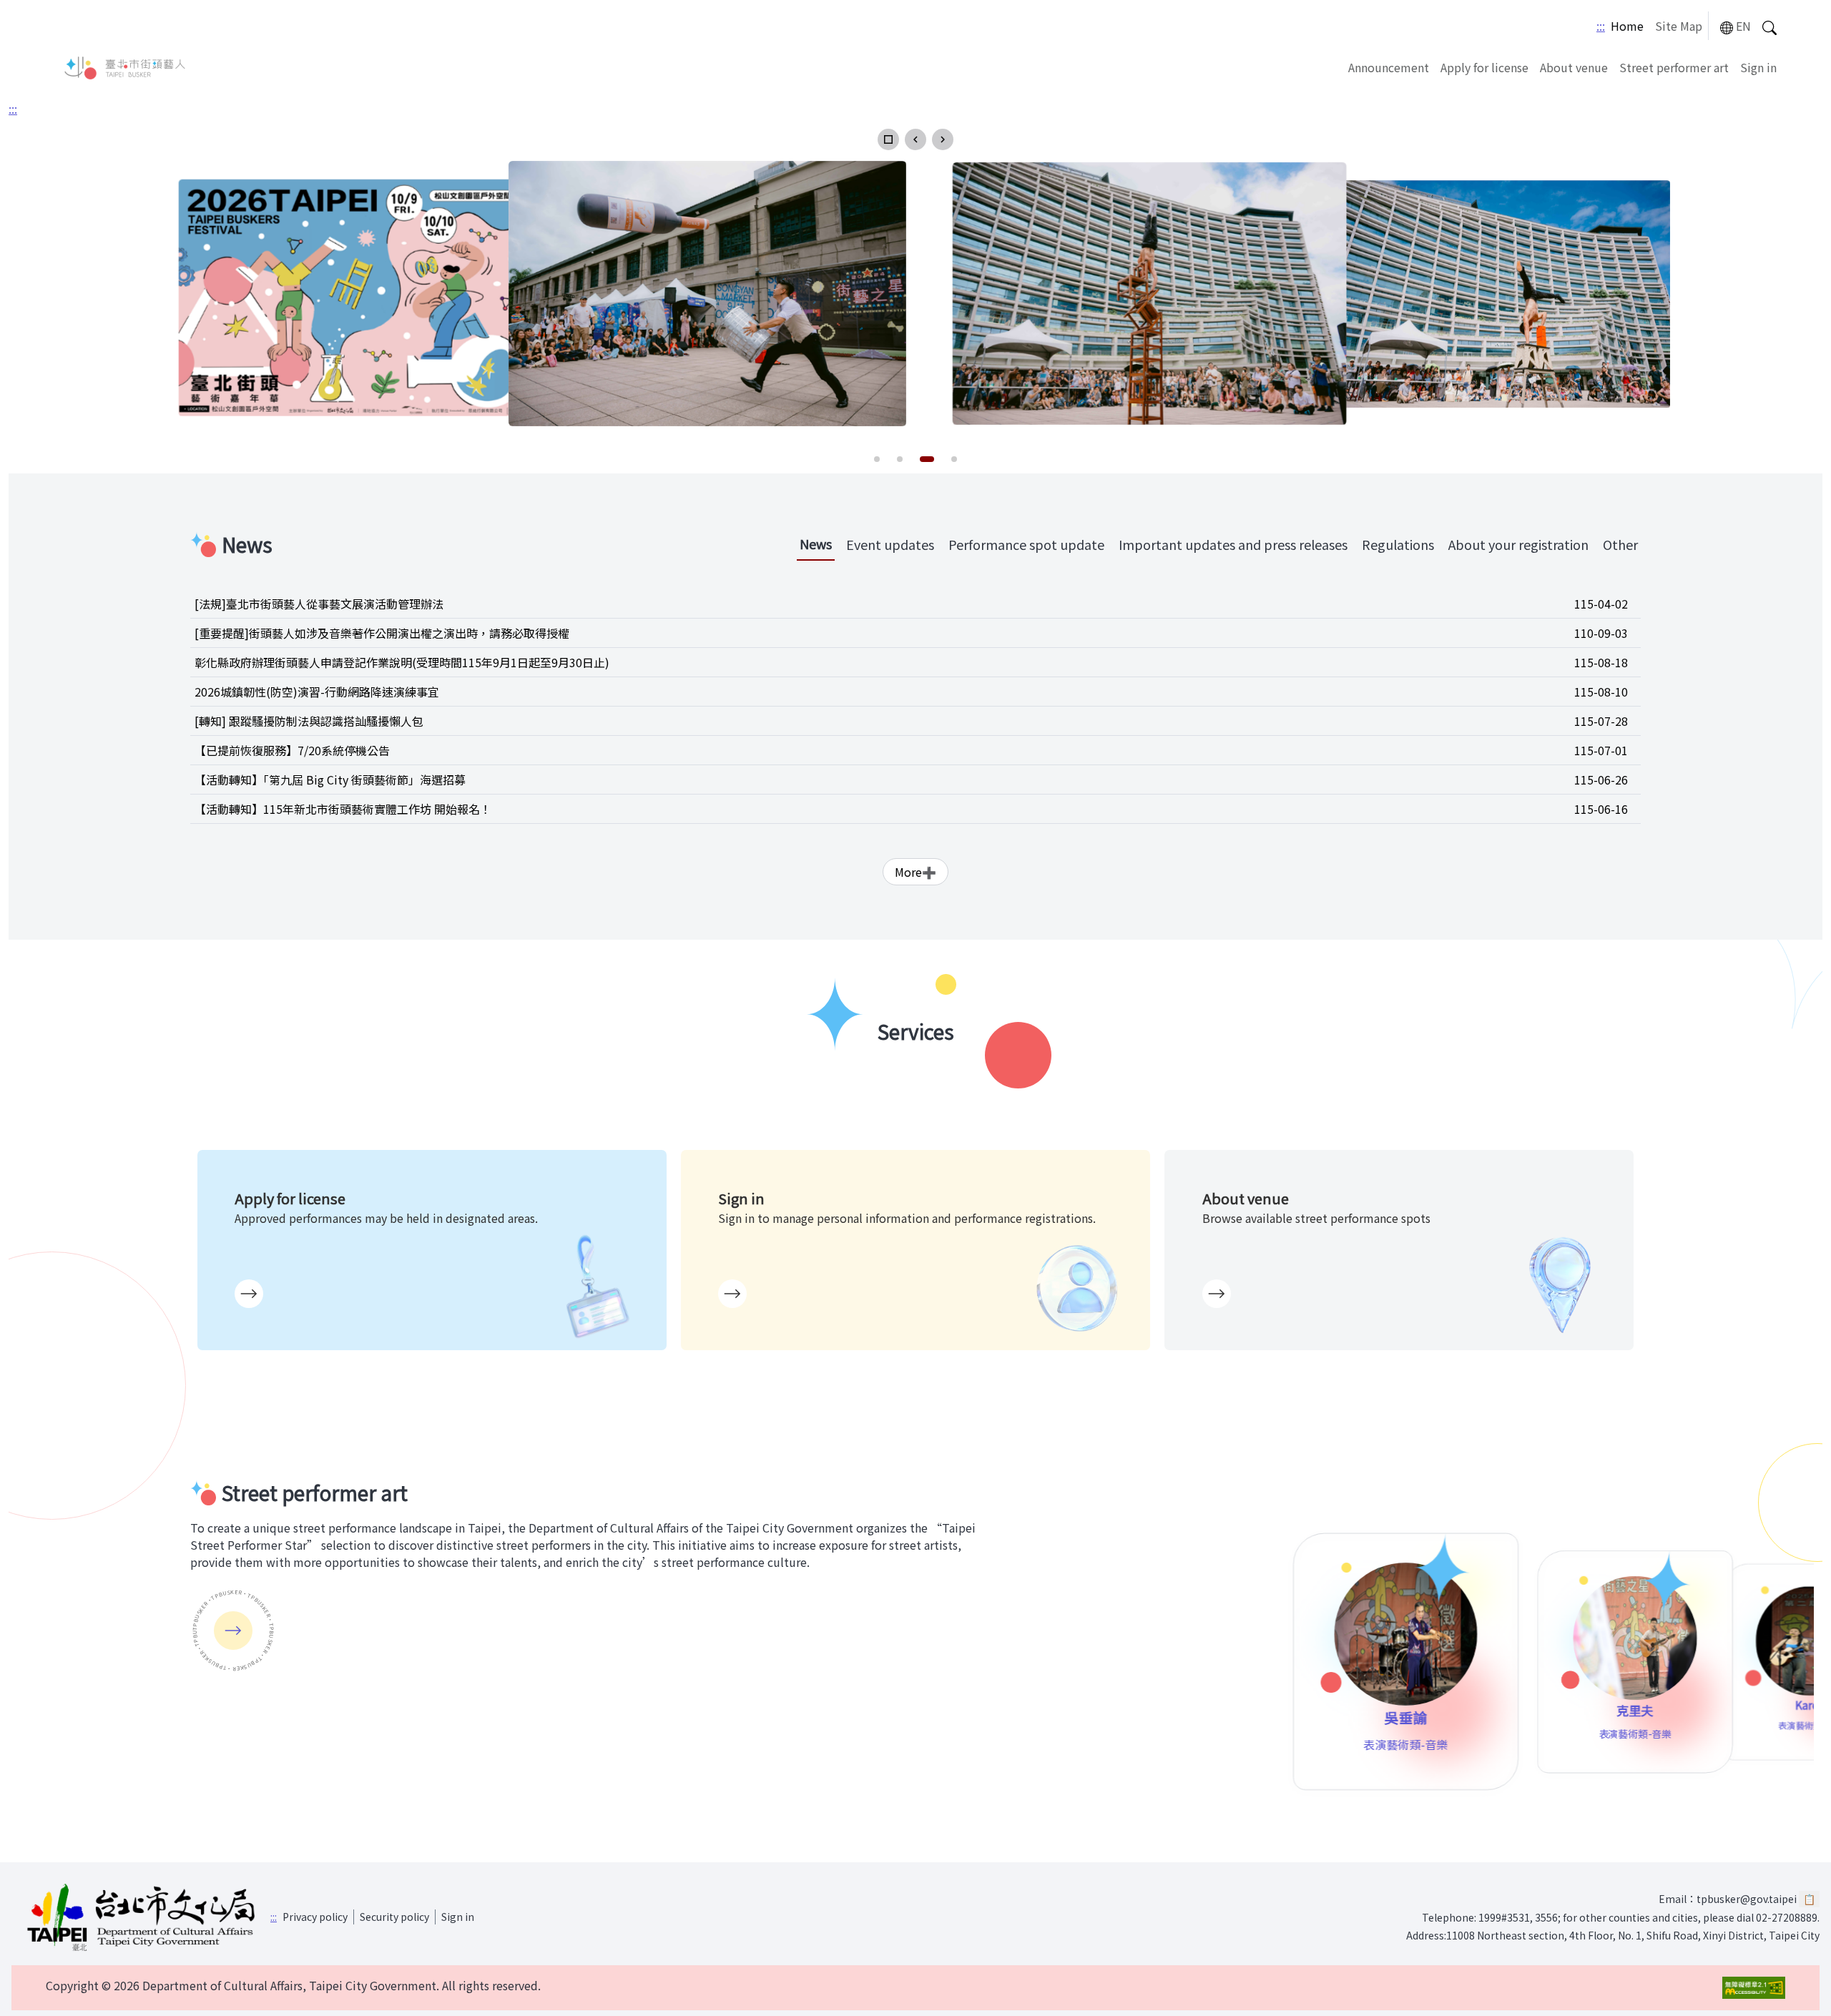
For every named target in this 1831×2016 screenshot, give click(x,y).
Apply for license (1484, 67)
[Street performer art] (233, 1631)
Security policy (394, 1917)
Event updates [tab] (890, 544)
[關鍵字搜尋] (1769, 26)
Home (1627, 26)
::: (1601, 26)
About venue (1574, 67)
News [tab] (816, 544)
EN (1743, 26)
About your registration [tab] (1518, 544)
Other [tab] (1620, 544)
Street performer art (1674, 67)
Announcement (1389, 67)
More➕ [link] (915, 872)
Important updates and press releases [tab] (1233, 544)
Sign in (1758, 67)
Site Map (1679, 26)
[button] (888, 139)
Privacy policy (315, 1917)
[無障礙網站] (1754, 1988)
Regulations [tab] (1398, 544)
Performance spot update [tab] (1026, 544)
